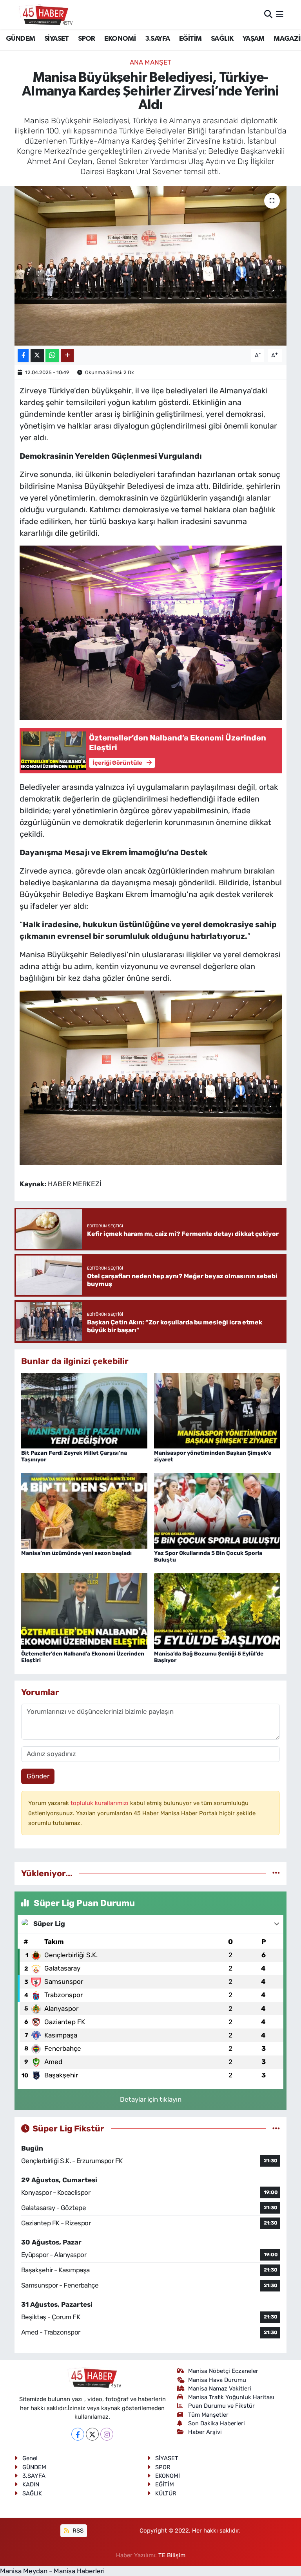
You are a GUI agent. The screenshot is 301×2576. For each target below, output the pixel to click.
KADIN (31, 2484)
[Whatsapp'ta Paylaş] (52, 356)
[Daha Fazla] (67, 356)
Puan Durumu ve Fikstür (221, 2406)
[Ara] (268, 14)
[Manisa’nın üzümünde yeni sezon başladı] (84, 1510)
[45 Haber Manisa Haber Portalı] (44, 14)
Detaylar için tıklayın (151, 2099)
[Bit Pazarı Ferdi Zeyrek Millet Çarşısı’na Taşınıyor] (84, 1410)
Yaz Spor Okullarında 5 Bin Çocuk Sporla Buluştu (208, 1556)
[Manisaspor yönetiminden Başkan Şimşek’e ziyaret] (217, 1410)
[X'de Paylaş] (37, 356)
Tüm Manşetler (208, 2415)
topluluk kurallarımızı (100, 1803)
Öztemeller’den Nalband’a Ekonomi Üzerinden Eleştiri (83, 1657)
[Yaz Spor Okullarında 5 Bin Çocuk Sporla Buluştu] (217, 1510)
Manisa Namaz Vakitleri (220, 2389)
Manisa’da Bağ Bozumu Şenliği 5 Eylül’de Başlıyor (209, 1657)
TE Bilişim (172, 2555)
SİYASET (57, 39)
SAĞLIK (222, 39)
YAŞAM (254, 39)
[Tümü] (276, 1873)
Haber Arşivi (205, 2432)
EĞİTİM (190, 39)
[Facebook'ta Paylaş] (23, 356)
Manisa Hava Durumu (217, 2380)
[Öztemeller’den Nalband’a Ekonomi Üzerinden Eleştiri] (84, 1610)
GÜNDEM (20, 39)
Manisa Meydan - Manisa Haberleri (52, 2571)
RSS (77, 2531)
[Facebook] (78, 2434)
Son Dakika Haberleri (217, 2423)
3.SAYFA (158, 39)
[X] (92, 2434)
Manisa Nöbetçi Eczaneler (223, 2371)
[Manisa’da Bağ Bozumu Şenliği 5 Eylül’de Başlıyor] (217, 1610)
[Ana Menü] (280, 14)
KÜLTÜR (166, 2493)
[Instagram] (107, 2434)
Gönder (38, 1776)
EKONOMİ (120, 39)
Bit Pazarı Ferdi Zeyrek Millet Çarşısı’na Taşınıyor (74, 1456)
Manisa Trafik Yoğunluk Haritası (231, 2397)
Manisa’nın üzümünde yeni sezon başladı (76, 1553)
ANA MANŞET (150, 62)
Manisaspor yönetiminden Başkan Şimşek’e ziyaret (213, 1456)
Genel (30, 2458)
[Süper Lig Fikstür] (276, 2128)
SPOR (87, 39)
